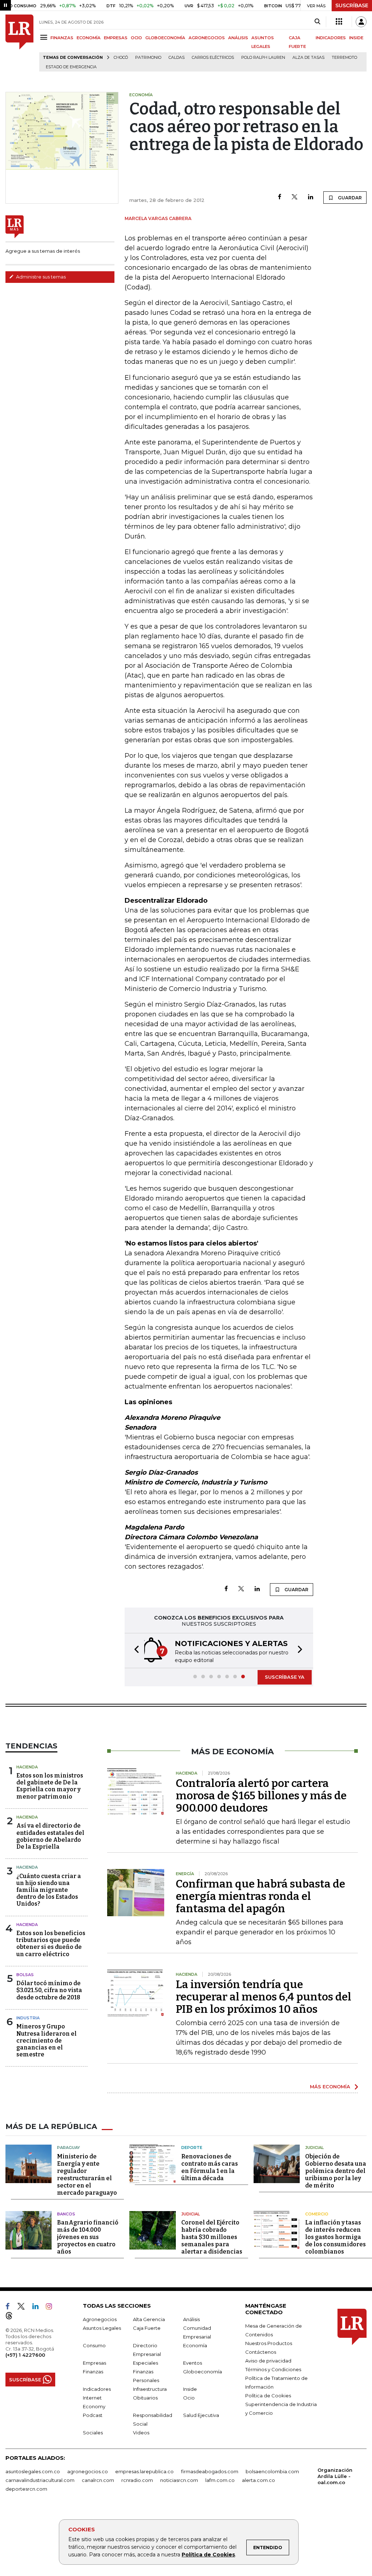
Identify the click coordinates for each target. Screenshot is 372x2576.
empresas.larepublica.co (144, 2471)
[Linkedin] (311, 197)
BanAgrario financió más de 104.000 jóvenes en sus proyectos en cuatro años (88, 2237)
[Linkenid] (38, 2308)
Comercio (317, 2214)
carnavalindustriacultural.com (40, 2480)
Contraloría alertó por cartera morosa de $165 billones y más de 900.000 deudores (261, 1796)
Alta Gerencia (149, 2319)
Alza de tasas (308, 58)
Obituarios (145, 2398)
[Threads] (12, 2317)
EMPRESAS (116, 38)
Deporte (192, 2148)
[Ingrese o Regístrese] (361, 22)
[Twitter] (295, 197)
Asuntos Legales (102, 2328)
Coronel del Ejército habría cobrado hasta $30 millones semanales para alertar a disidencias (212, 2237)
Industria (28, 2018)
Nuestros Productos (269, 2343)
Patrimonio (148, 58)
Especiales (145, 2363)
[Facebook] (280, 197)
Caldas (177, 58)
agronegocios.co (88, 2471)
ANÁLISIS (238, 38)
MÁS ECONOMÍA (330, 2087)
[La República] (19, 43)
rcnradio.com (137, 2480)
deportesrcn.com (26, 2489)
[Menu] (45, 37)
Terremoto (344, 58)
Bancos (66, 2214)
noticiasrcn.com (179, 2480)
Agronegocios (100, 2319)
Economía (195, 2345)
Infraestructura (150, 2389)
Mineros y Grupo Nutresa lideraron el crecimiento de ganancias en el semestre (46, 2040)
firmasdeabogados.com (210, 2471)
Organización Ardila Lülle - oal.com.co (335, 2476)
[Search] (317, 22)
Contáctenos (261, 2352)
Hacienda (27, 1767)
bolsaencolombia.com (272, 2471)
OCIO (136, 38)
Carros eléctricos (213, 58)
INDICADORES (331, 38)
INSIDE (356, 38)
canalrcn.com (98, 2480)
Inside (190, 2389)
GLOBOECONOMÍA (165, 38)
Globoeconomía (203, 2372)
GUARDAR (349, 198)
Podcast (93, 2415)
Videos (141, 2433)
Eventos (193, 2363)
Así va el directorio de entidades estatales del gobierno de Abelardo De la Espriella (50, 1836)
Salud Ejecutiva (201, 2415)
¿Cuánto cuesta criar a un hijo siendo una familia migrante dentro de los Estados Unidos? (49, 1890)
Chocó (121, 58)
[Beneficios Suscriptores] (339, 22)
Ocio (189, 2398)
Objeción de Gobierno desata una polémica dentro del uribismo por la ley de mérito (336, 2171)
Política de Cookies (208, 2555)
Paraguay (68, 2148)
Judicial (314, 2148)
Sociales (93, 2433)
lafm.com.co (220, 2480)
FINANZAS (62, 38)
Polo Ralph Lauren (263, 58)
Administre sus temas (40, 277)
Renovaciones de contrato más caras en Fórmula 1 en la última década (210, 2167)
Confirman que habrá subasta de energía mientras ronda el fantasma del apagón (260, 1896)
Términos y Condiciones (273, 2369)
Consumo (94, 2345)
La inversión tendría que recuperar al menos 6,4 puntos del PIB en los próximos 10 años (264, 1997)
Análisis (191, 2319)
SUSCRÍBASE (352, 5)
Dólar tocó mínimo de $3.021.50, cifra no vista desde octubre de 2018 (49, 1990)
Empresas (94, 2363)
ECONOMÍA (89, 38)
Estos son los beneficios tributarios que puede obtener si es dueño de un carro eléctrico (51, 1944)
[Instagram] (52, 2308)
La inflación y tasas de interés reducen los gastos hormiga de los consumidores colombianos (335, 2237)
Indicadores (97, 2389)
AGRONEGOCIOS (207, 38)
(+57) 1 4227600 (25, 2355)
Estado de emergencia (71, 67)
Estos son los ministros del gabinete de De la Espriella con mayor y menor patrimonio (50, 1786)
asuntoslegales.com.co (33, 2471)
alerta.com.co (258, 2480)
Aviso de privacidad (268, 2361)
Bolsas (25, 1975)
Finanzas (93, 2372)
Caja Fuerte (147, 2328)
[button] (134, 1651)
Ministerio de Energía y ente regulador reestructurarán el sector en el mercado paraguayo (87, 2175)
